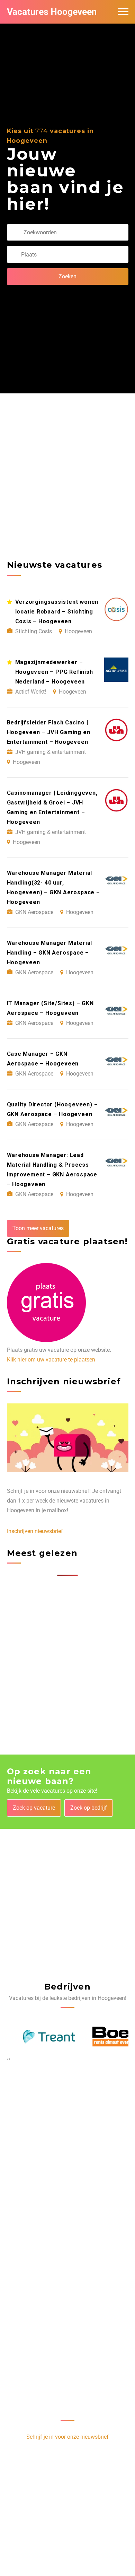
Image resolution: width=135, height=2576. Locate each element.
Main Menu (123, 12)
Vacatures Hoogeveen (52, 12)
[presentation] (8, 2059)
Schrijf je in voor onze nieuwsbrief (67, 2437)
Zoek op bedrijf (89, 1808)
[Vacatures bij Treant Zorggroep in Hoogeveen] (33, 2037)
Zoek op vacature (34, 1808)
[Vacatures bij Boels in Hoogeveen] (102, 2037)
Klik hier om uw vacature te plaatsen (51, 1360)
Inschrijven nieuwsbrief (35, 1531)
